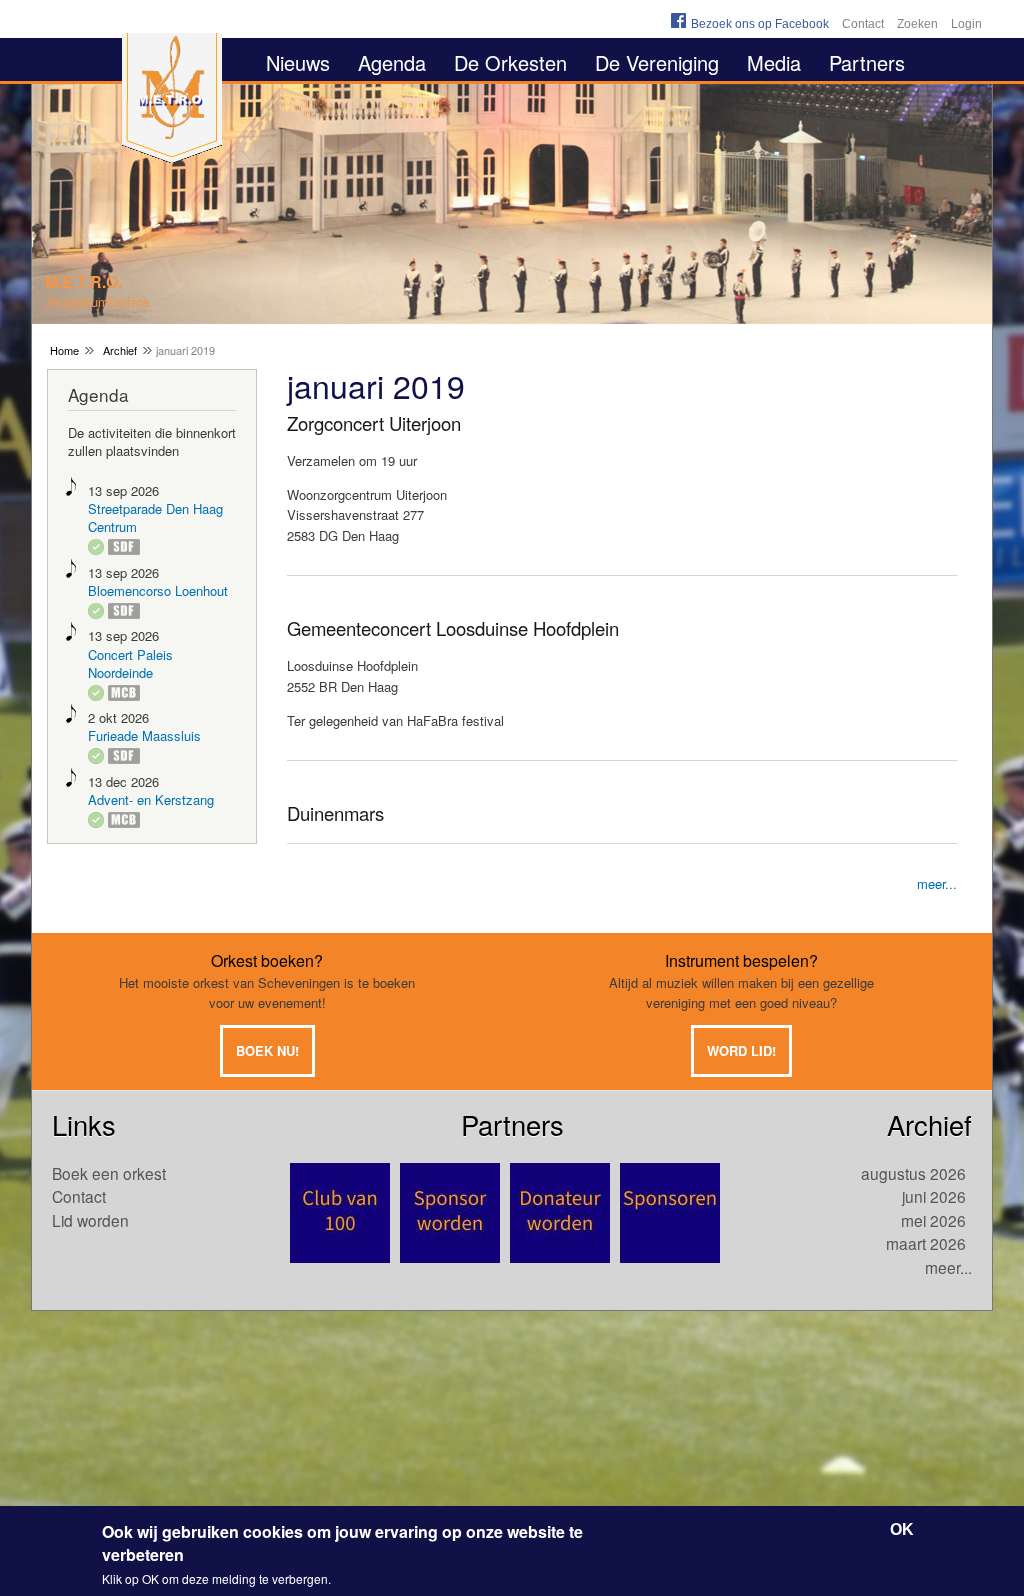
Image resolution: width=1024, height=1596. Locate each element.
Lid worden (90, 1220)
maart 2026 (926, 1243)
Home (64, 350)
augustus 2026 (913, 1173)
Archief (120, 350)
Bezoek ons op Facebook (760, 24)
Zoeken (917, 24)
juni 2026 (934, 1196)
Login (966, 24)
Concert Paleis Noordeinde (130, 663)
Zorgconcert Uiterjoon (374, 423)
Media (774, 62)
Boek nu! (267, 1050)
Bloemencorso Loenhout (158, 590)
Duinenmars (335, 813)
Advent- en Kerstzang (151, 799)
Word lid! (741, 1050)
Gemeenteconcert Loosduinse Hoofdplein (453, 628)
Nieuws (298, 63)
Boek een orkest (109, 1173)
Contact (863, 24)
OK (902, 1529)
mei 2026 (933, 1220)
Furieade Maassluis (144, 735)
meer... (937, 883)
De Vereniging (657, 62)
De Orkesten (510, 62)
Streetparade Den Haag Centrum (155, 517)
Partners (867, 62)
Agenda (392, 63)
